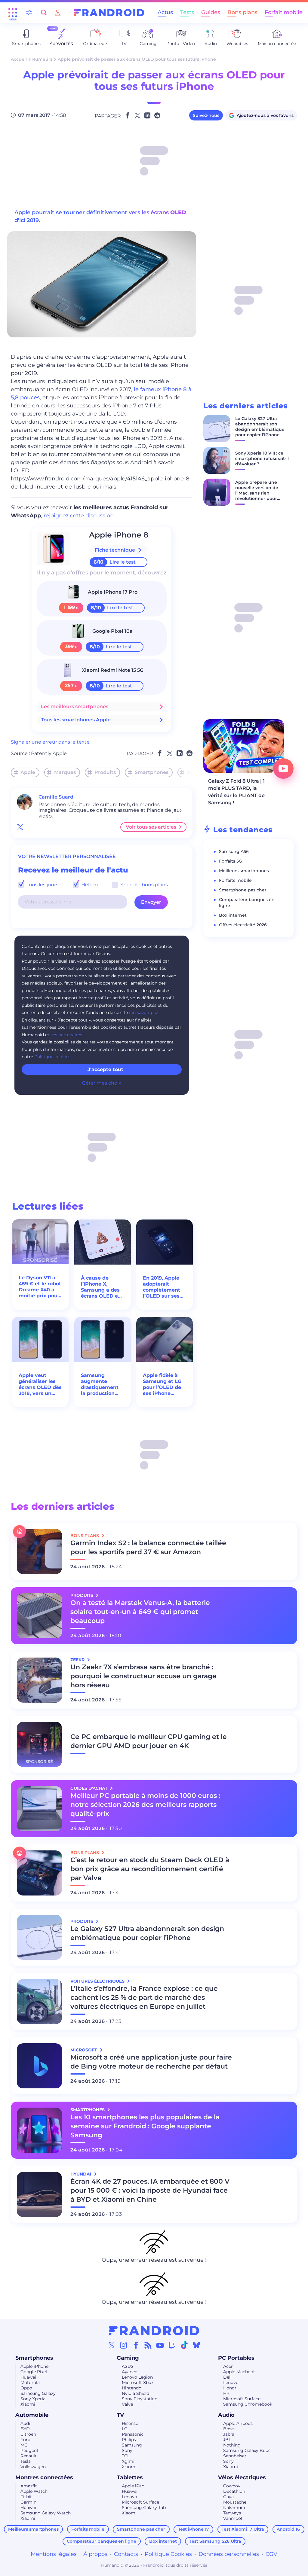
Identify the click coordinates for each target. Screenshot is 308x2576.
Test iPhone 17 (194, 2529)
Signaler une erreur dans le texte (50, 742)
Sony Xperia (33, 2399)
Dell (227, 2377)
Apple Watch (34, 2491)
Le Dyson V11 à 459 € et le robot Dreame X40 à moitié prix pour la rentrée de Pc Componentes (40, 1287)
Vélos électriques (242, 2477)
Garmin (28, 2502)
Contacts (126, 2554)
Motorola (30, 2383)
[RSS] (148, 2345)
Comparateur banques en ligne (102, 2541)
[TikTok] (184, 2345)
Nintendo (132, 2388)
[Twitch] (172, 2345)
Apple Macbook (239, 2372)
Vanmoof (233, 2518)
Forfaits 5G (231, 861)
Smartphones (152, 772)
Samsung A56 (234, 851)
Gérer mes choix (102, 1083)
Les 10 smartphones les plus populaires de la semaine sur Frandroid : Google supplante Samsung (145, 2126)
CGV (271, 2554)
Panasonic (133, 2434)
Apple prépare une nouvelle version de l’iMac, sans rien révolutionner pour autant (257, 493)
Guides (211, 12)
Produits (105, 772)
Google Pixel (34, 2372)
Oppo (26, 2388)
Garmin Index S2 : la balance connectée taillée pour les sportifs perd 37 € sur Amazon (148, 1547)
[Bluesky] (196, 2345)
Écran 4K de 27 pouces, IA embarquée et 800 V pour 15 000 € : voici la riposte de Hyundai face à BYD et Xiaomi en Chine (150, 2190)
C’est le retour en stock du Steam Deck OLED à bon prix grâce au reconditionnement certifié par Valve (150, 1869)
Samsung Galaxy (38, 2393)
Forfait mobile (284, 12)
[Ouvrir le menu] (13, 13)
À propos (95, 2554)
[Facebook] (136, 2345)
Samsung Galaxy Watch (46, 2513)
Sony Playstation (140, 2399)
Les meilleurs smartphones (75, 706)
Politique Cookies (168, 2554)
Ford (25, 2440)
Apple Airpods (238, 2423)
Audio (226, 2415)
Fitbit (26, 2497)
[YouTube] (160, 2345)
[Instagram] (124, 2345)
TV (120, 2415)
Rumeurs (42, 59)
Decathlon (234, 2491)
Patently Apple (49, 753)
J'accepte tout (105, 1069)
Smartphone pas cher (243, 890)
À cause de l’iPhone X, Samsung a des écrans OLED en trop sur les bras (102, 1287)
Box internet (233, 915)
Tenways (232, 2513)
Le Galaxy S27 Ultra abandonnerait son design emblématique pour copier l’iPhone (260, 427)
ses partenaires (66, 1035)
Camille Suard (56, 797)
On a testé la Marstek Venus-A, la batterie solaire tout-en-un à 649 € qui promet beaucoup (140, 1612)
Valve (127, 2404)
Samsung (132, 2445)
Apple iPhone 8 (119, 535)
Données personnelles (229, 2554)
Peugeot (29, 2450)
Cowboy (232, 2486)
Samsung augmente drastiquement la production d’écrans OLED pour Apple (100, 1384)
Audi (25, 2423)
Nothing (232, 2445)
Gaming (128, 2358)
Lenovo (231, 2383)
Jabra (229, 2434)
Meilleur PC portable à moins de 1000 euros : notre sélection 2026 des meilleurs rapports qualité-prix (145, 1805)
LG (125, 2429)
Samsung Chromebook (248, 2404)
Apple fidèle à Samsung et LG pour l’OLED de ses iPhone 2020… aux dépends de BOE (164, 1384)
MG (24, 2445)
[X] (112, 2345)
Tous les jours (42, 885)
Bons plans (242, 12)
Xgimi (128, 2461)
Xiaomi (28, 2404)
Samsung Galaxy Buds (247, 2450)
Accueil (19, 59)
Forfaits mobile (235, 880)
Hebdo (89, 885)
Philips (129, 2440)
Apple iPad (133, 2486)
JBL (227, 2440)
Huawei (28, 2377)
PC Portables (236, 2358)
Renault (29, 2456)
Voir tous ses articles (151, 827)
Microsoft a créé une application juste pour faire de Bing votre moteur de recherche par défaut (151, 2062)
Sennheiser (235, 2456)
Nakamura (234, 2507)
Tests (187, 12)
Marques (65, 772)
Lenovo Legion (137, 2377)
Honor (230, 2388)
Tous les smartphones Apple (76, 720)
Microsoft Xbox (138, 2383)
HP (226, 2393)
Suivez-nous (206, 115)
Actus (165, 12)
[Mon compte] (58, 12)
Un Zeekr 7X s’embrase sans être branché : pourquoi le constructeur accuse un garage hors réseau (143, 1676)
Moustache (235, 2502)
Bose (228, 2429)
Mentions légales (54, 2554)
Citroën (28, 2434)
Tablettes (130, 2477)
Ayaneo (130, 2372)
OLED (178, 212)
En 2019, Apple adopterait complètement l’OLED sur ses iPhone (162, 1287)
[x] (20, 827)
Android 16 (288, 2529)
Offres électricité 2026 (243, 925)
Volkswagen (33, 2467)
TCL (126, 2456)
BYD (25, 2429)
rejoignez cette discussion (79, 516)
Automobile (32, 2415)
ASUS (128, 2366)
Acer (228, 2366)
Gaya (228, 2497)
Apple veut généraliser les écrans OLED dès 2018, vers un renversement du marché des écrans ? (40, 1384)
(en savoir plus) (145, 1012)
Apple (28, 772)
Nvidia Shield (136, 2393)
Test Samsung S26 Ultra (215, 2541)
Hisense (130, 2423)
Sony (127, 2450)
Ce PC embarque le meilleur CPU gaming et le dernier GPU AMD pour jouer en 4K (149, 1741)
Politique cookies (52, 1057)
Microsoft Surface (242, 2399)
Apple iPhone (34, 2366)
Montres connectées (44, 2477)
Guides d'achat (89, 1788)
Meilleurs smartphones (244, 871)
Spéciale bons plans (143, 885)
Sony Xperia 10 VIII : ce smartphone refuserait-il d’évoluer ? (262, 458)
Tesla (26, 2461)
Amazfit (29, 2486)
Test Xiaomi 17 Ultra (243, 2529)
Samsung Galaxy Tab (144, 2507)
